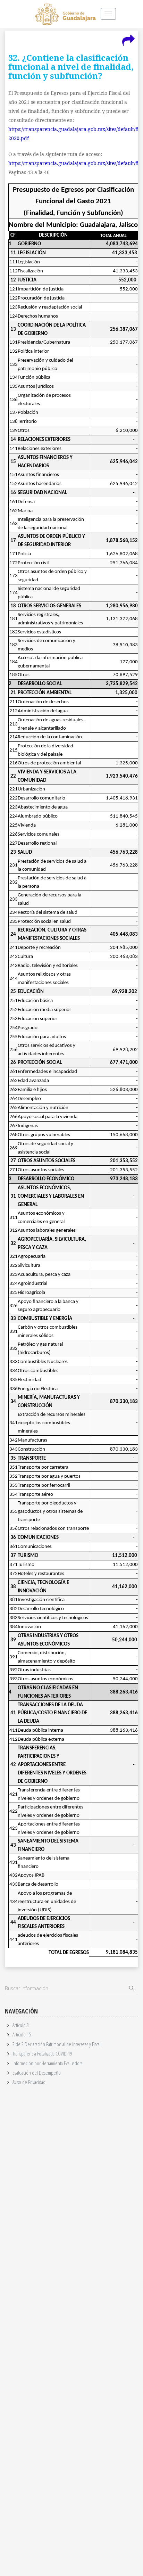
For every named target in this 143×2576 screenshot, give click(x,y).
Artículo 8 (21, 2025)
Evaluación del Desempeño (37, 2073)
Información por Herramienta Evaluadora (48, 2063)
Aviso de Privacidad (29, 2082)
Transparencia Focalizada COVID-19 (42, 2053)
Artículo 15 (22, 2034)
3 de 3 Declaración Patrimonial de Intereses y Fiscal (57, 2044)
